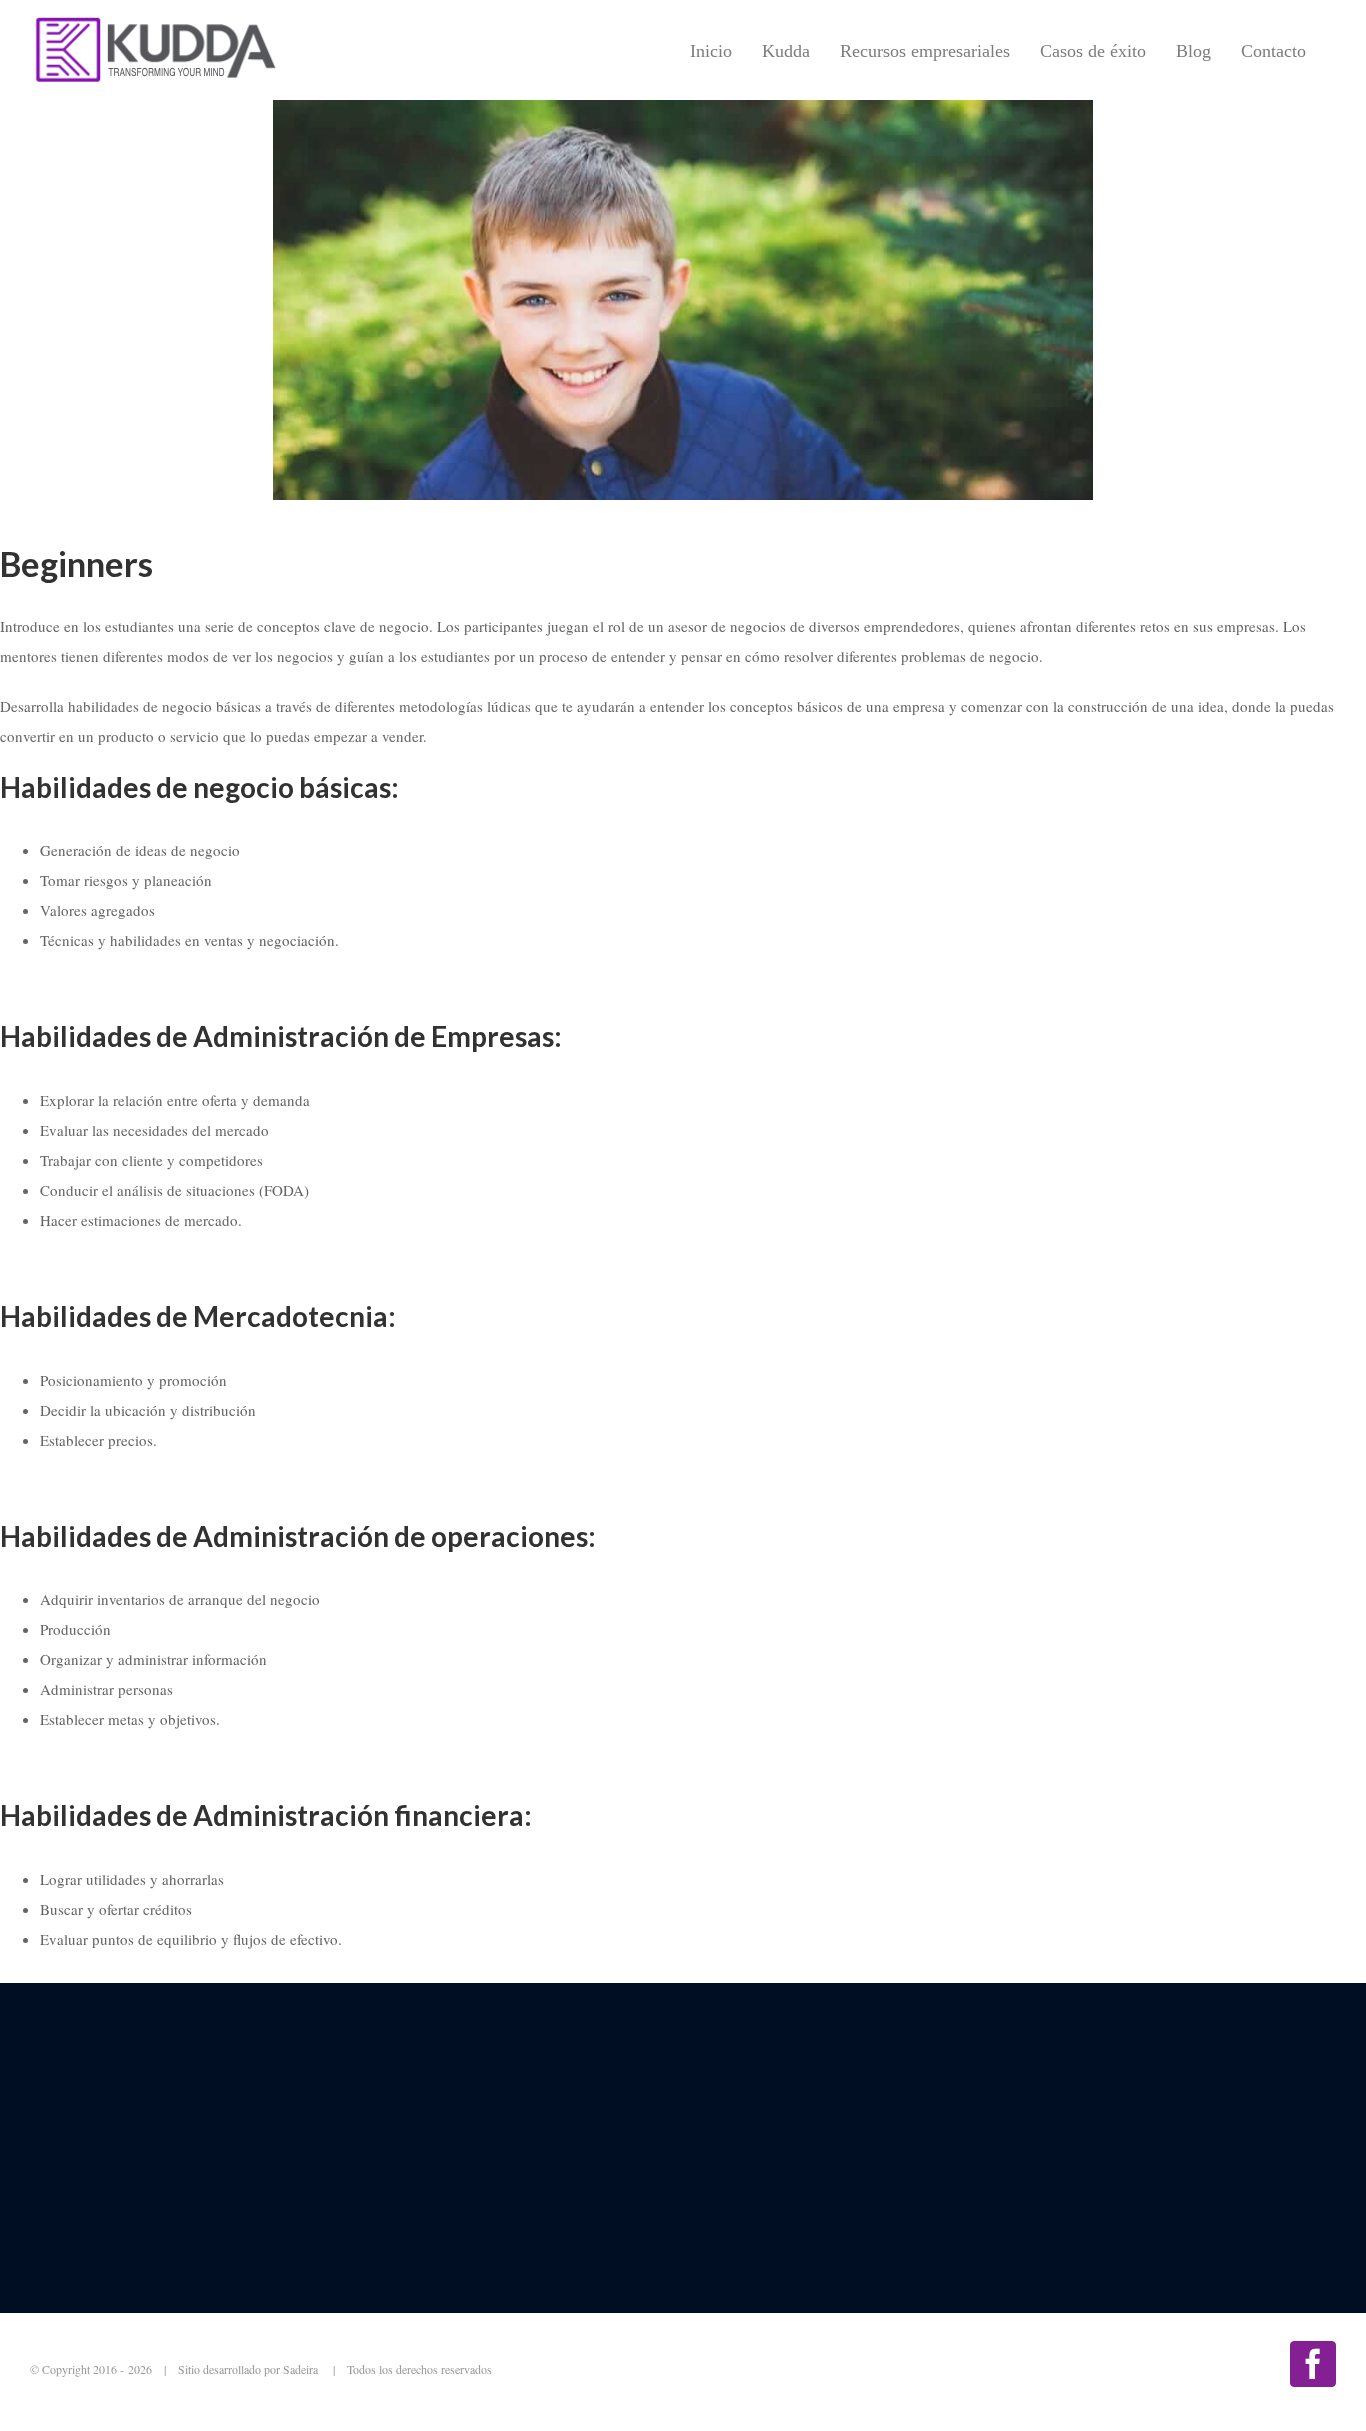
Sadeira (302, 2369)
